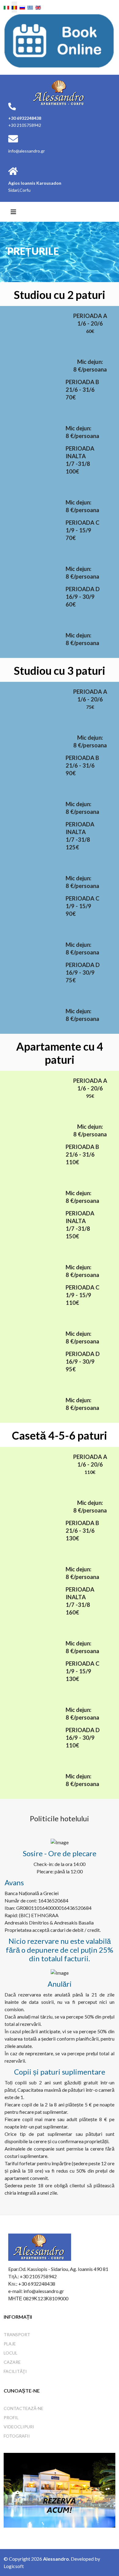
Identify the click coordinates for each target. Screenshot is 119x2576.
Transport (17, 2334)
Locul (11, 2353)
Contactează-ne (23, 2408)
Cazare (12, 2362)
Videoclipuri (19, 2427)
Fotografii (17, 2436)
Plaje (10, 2344)
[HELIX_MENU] (13, 212)
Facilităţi (15, 2371)
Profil (11, 2417)
